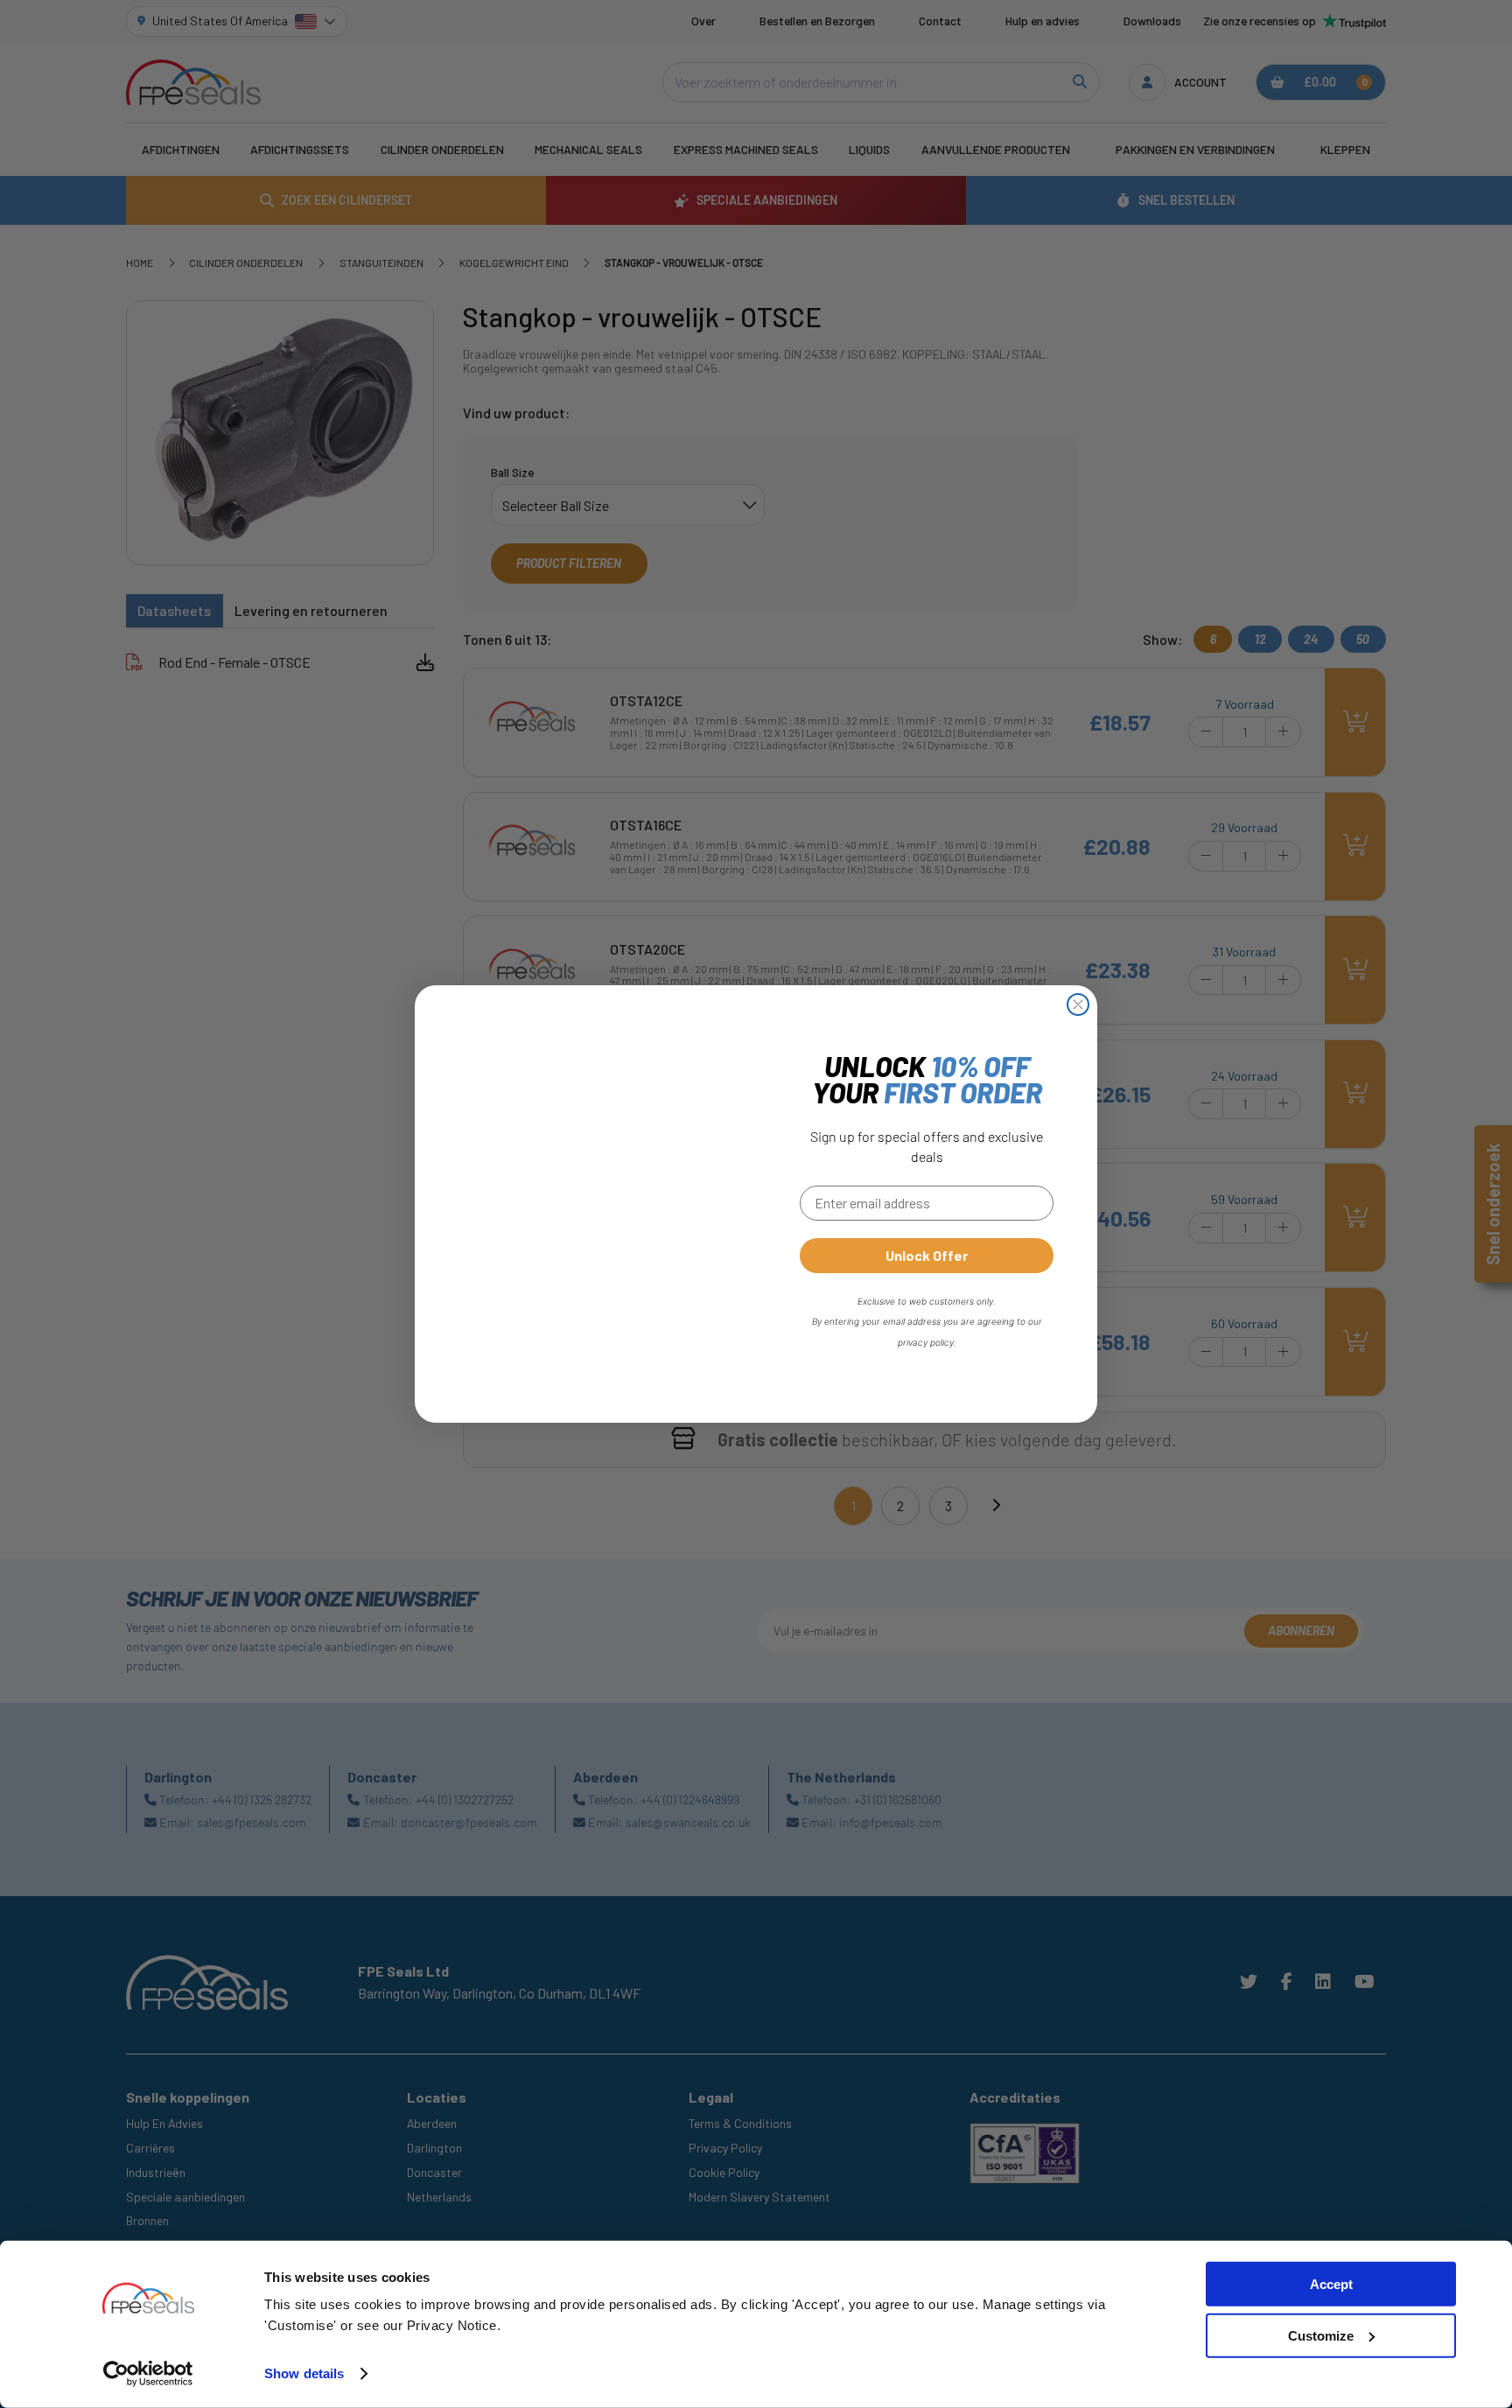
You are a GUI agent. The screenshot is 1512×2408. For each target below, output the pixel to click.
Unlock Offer (927, 1255)
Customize (1321, 2336)
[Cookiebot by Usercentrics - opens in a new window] (148, 2374)
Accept (1331, 2284)
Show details (304, 2373)
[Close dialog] (1078, 1004)
